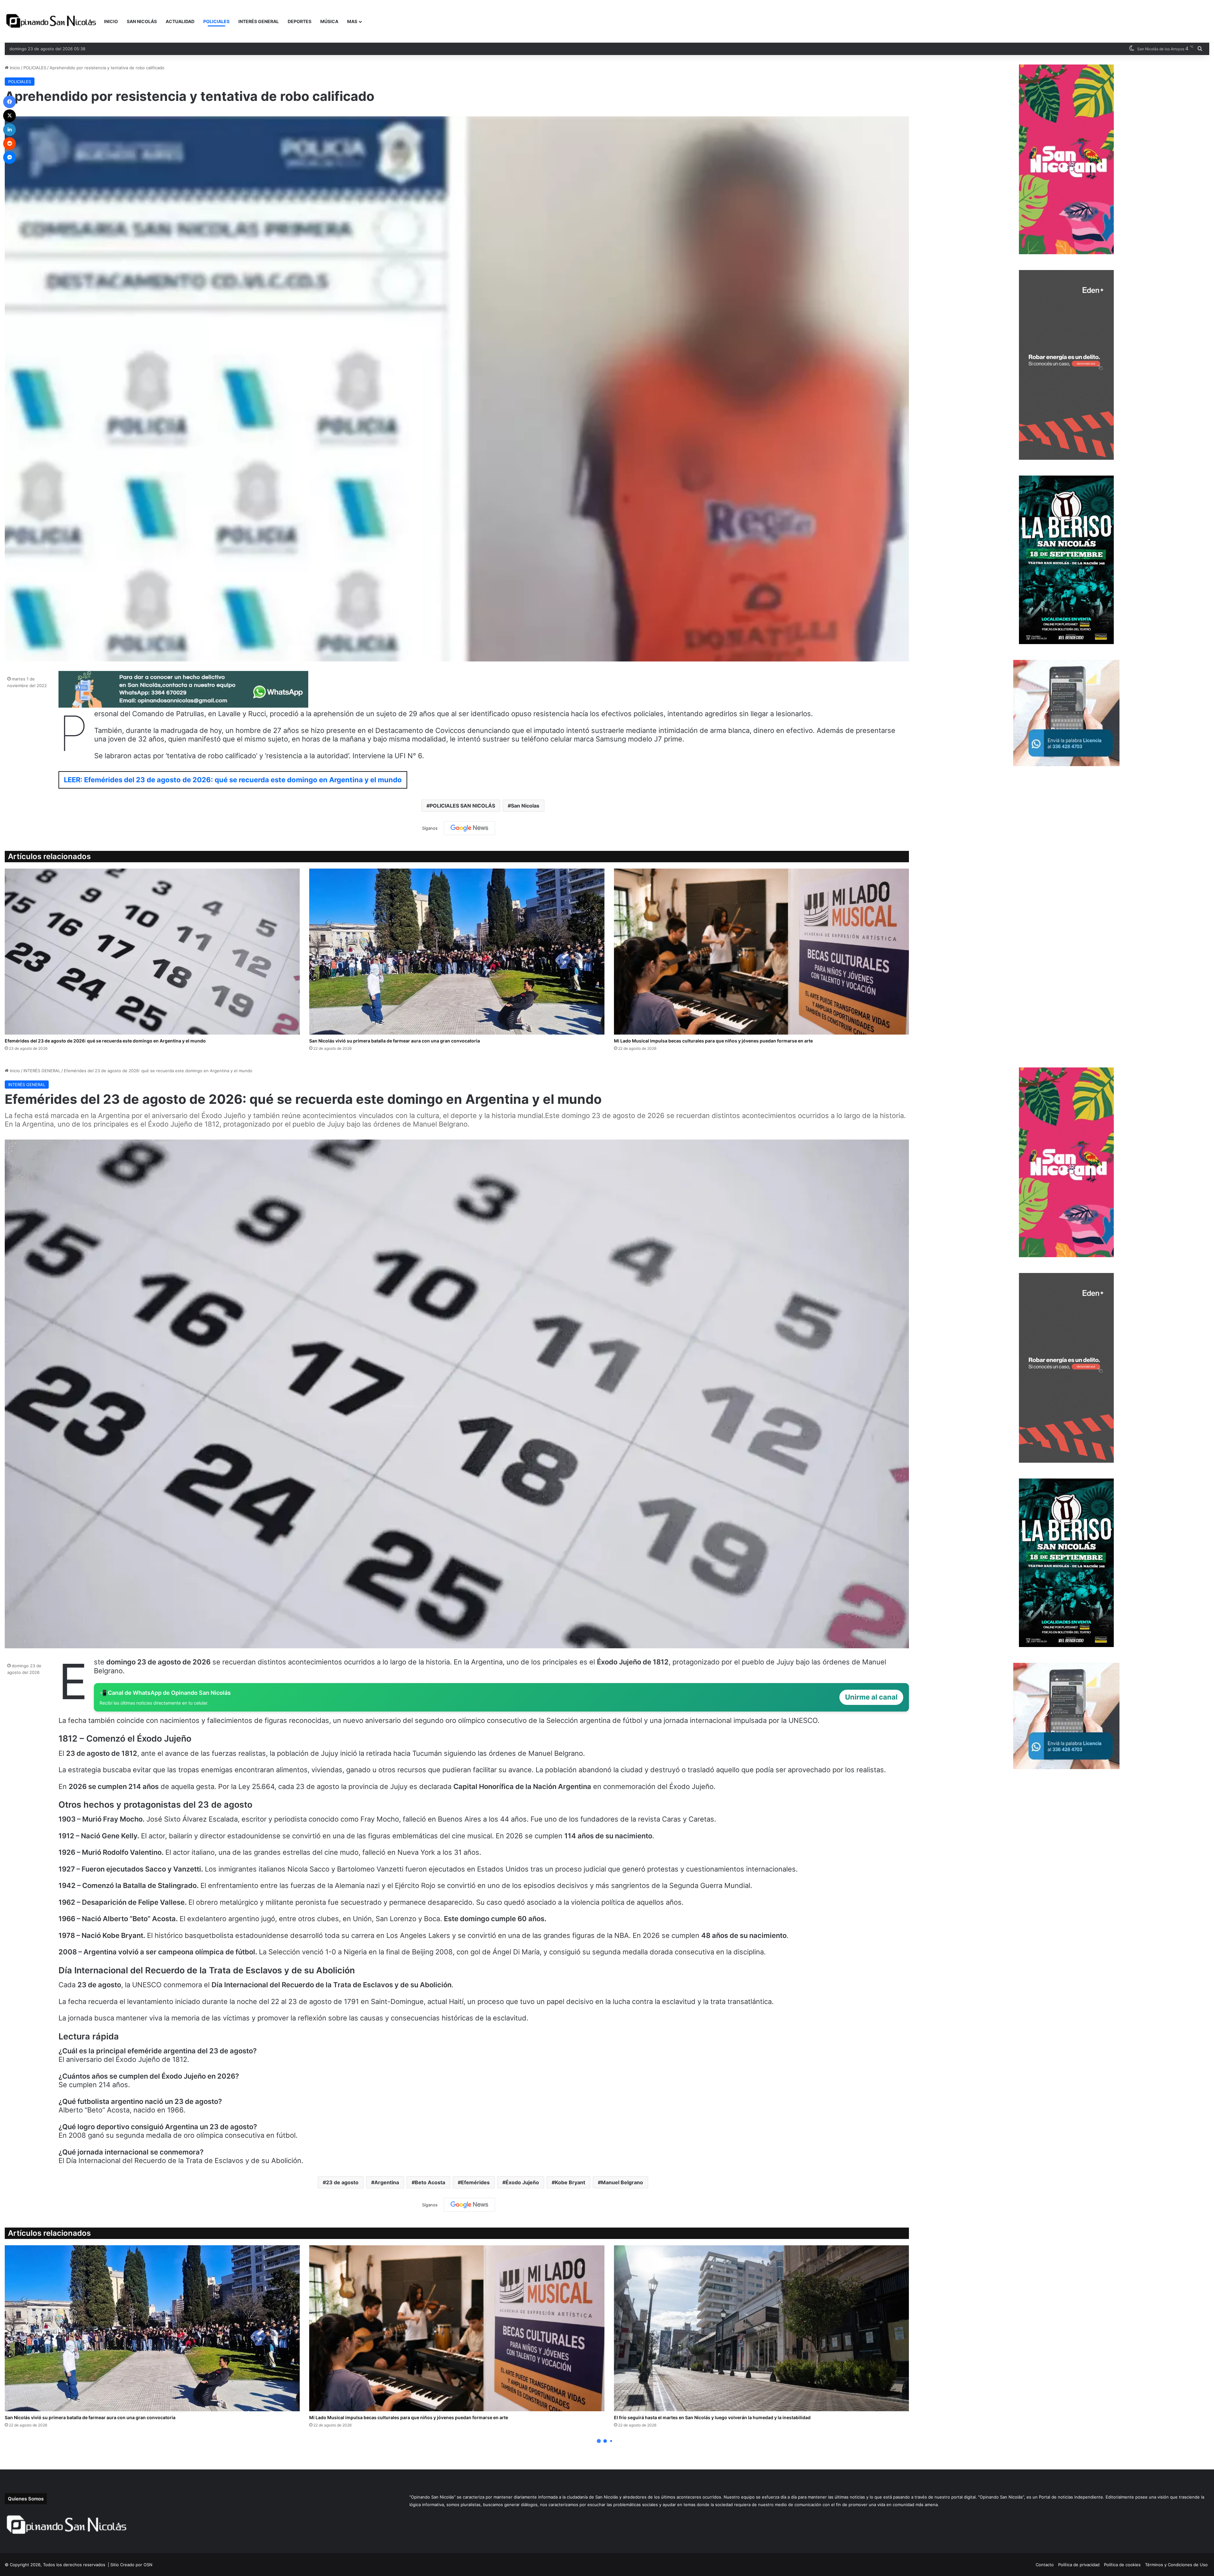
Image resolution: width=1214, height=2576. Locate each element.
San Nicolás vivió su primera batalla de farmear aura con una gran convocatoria (395, 1041)
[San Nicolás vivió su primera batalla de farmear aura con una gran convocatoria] (457, 952)
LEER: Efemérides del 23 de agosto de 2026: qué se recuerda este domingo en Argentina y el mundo (233, 780)
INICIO (111, 21)
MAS (352, 21)
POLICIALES (216, 21)
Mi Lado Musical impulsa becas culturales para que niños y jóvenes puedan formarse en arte (713, 1041)
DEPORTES (300, 21)
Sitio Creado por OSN (131, 2565)
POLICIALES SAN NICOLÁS (462, 806)
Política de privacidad (1079, 2565)
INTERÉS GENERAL (259, 21)
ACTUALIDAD (180, 21)
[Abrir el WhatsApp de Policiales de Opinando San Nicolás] (183, 705)
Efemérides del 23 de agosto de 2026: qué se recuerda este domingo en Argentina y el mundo (105, 1041)
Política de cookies (1122, 2565)
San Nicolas (525, 806)
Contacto (1045, 2565)
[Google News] (469, 828)
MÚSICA (329, 21)
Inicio (14, 68)
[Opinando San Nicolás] (52, 22)
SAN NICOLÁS (142, 21)
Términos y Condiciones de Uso (1176, 2565)
